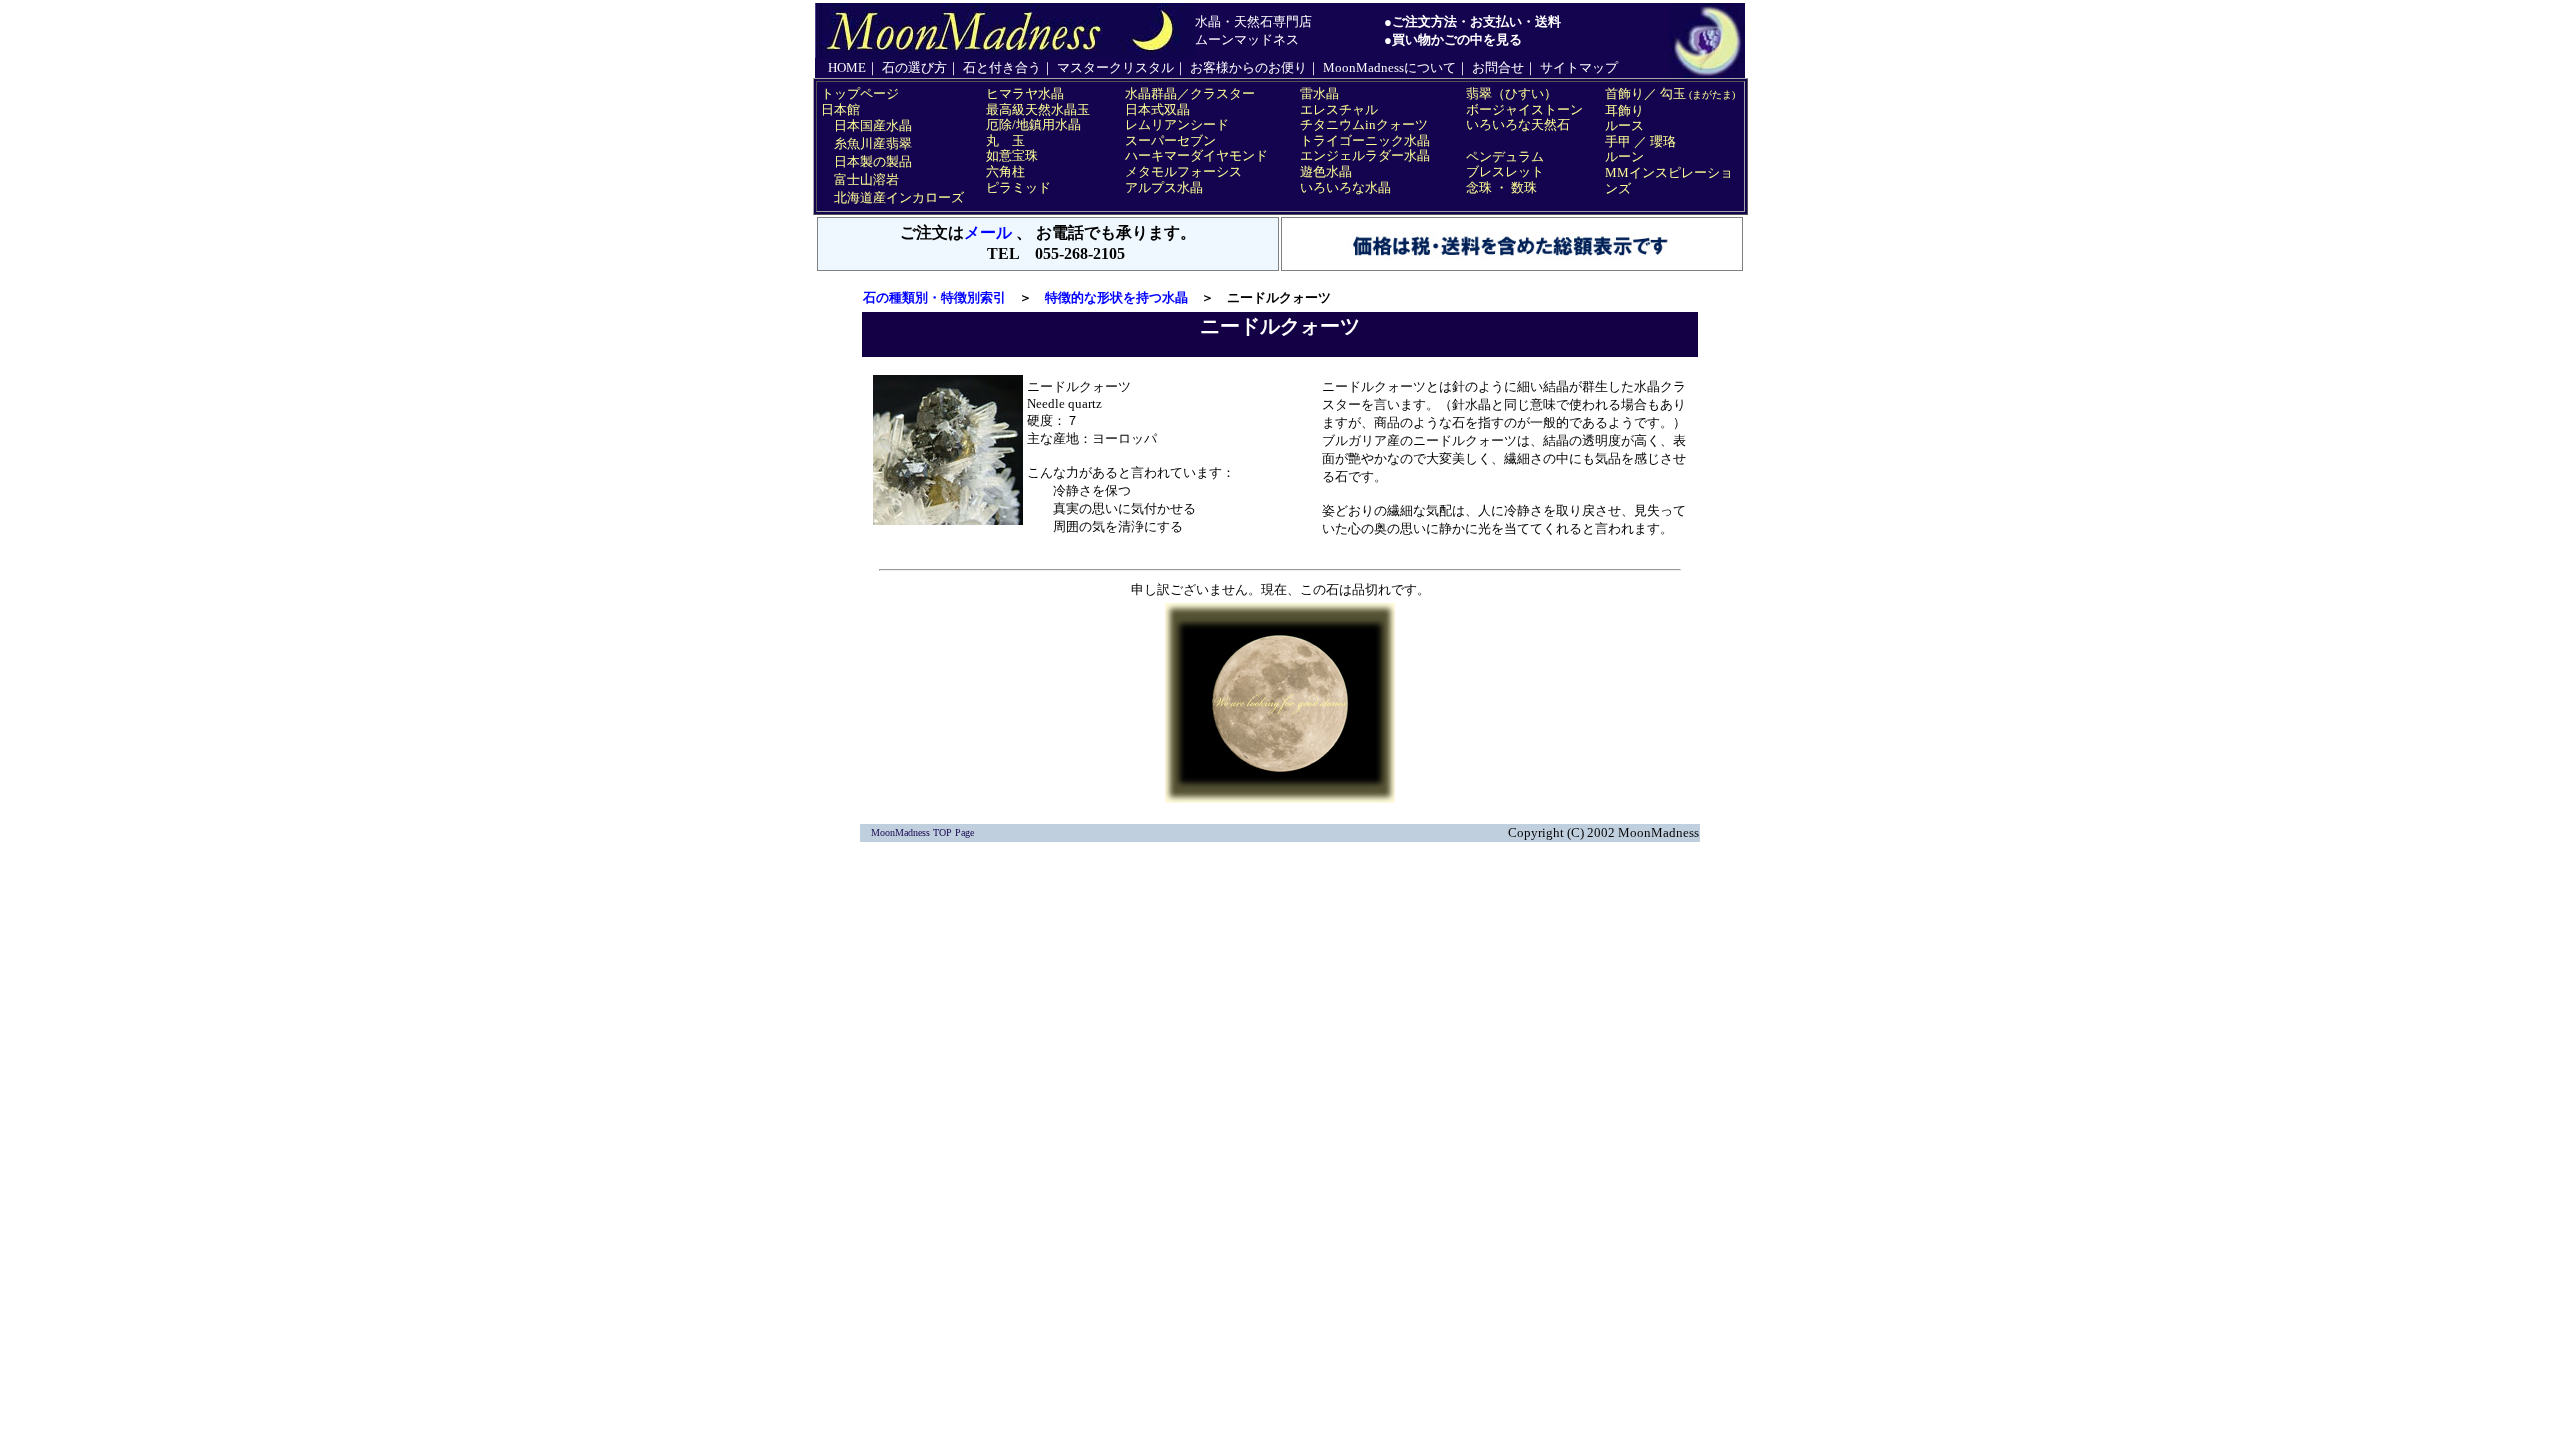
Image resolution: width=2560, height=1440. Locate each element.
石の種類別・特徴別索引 (934, 297)
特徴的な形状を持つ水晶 (1116, 297)
